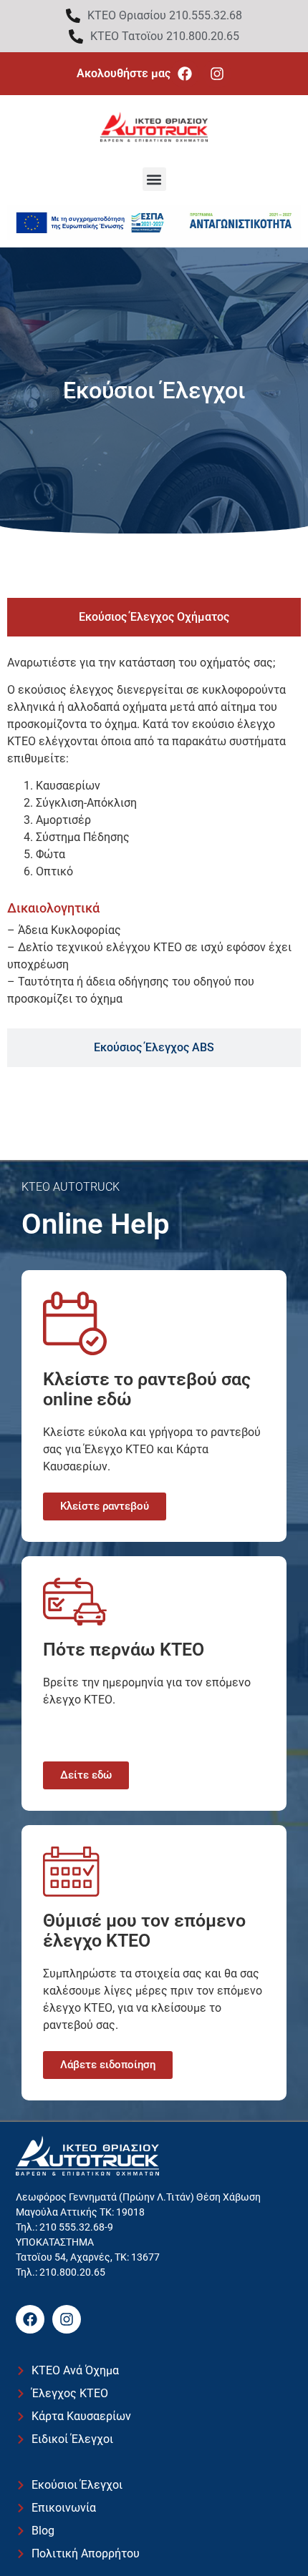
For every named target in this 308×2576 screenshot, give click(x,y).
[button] (154, 179)
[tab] (154, 617)
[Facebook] (185, 74)
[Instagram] (217, 74)
